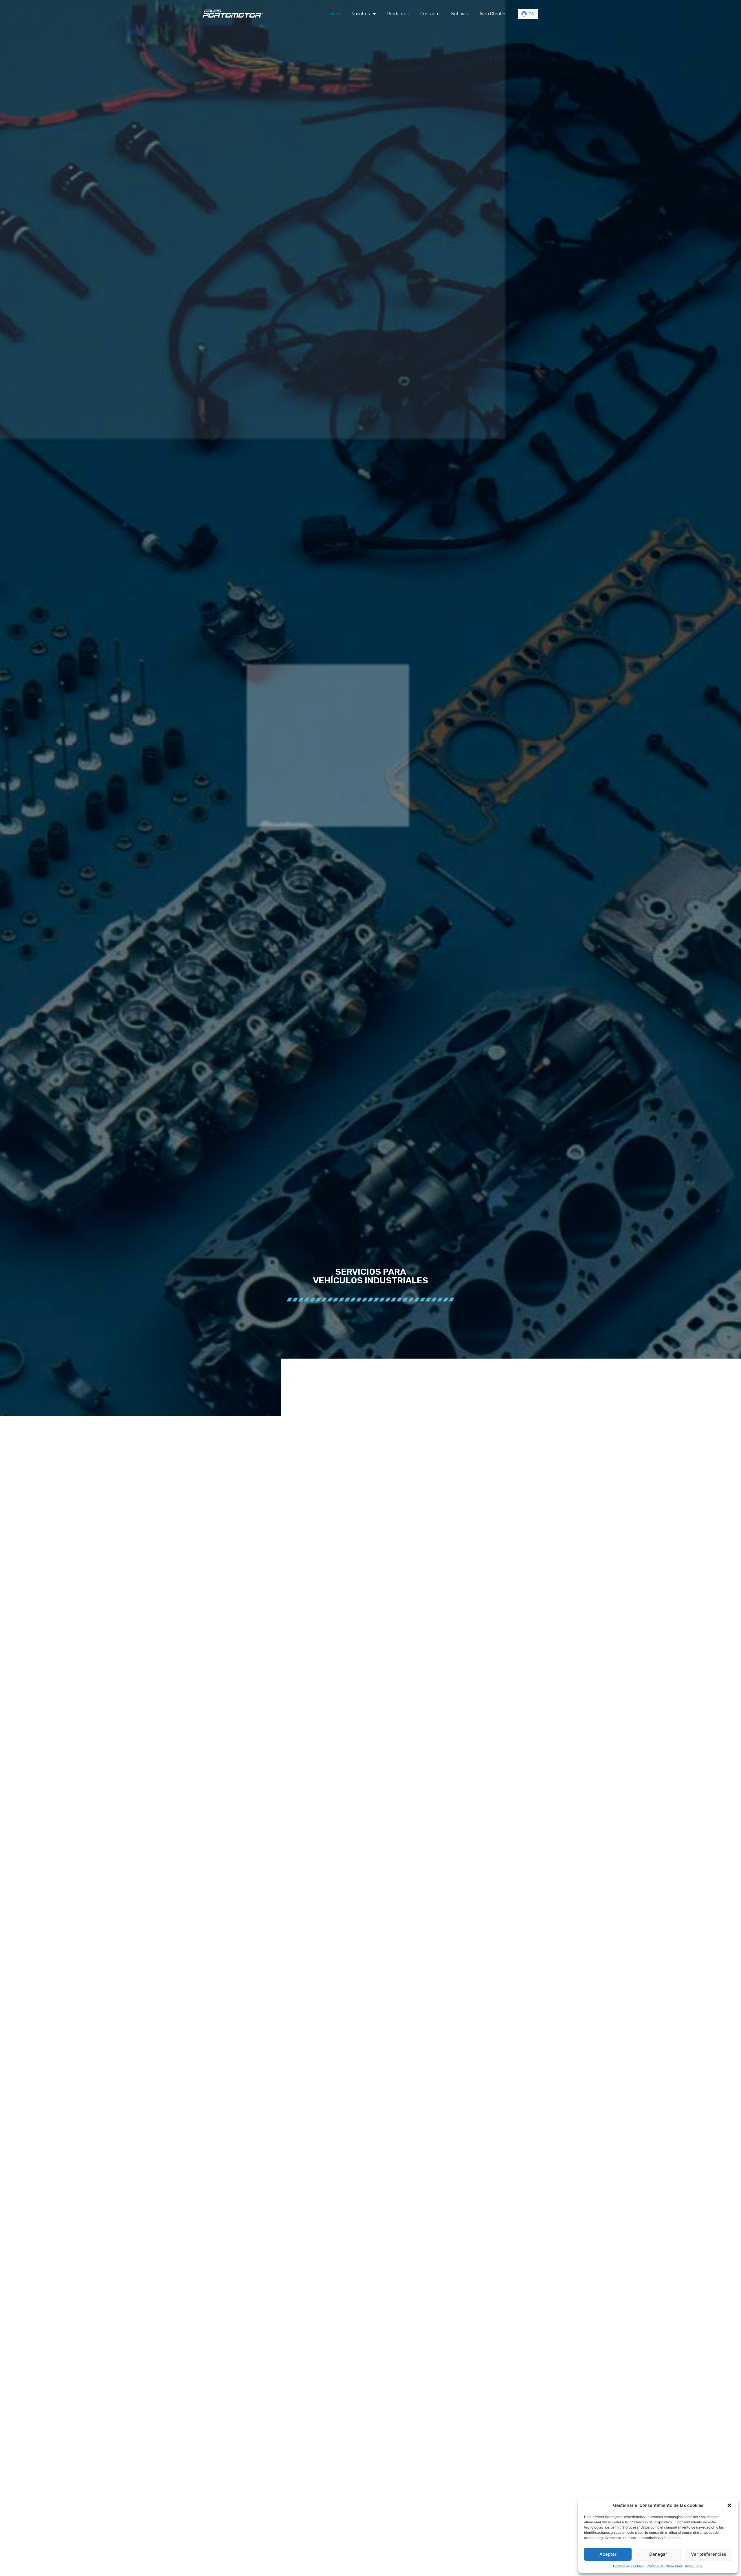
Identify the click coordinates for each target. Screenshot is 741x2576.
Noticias (460, 14)
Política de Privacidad (664, 2566)
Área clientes (493, 14)
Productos (398, 14)
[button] (729, 2505)
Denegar (658, 2554)
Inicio (335, 14)
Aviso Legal (694, 2566)
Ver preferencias (709, 2554)
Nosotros (361, 14)
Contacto (430, 14)
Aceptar (608, 2554)
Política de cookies (628, 2566)
